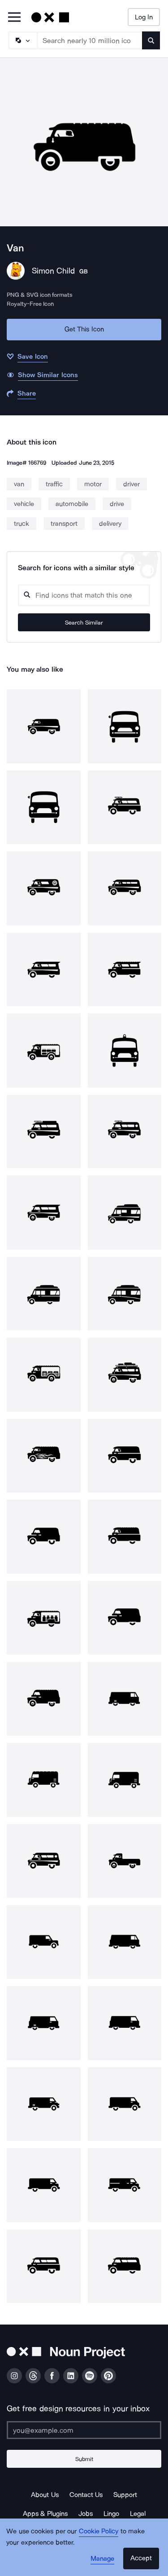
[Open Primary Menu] (14, 18)
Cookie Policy (99, 2531)
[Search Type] (22, 40)
